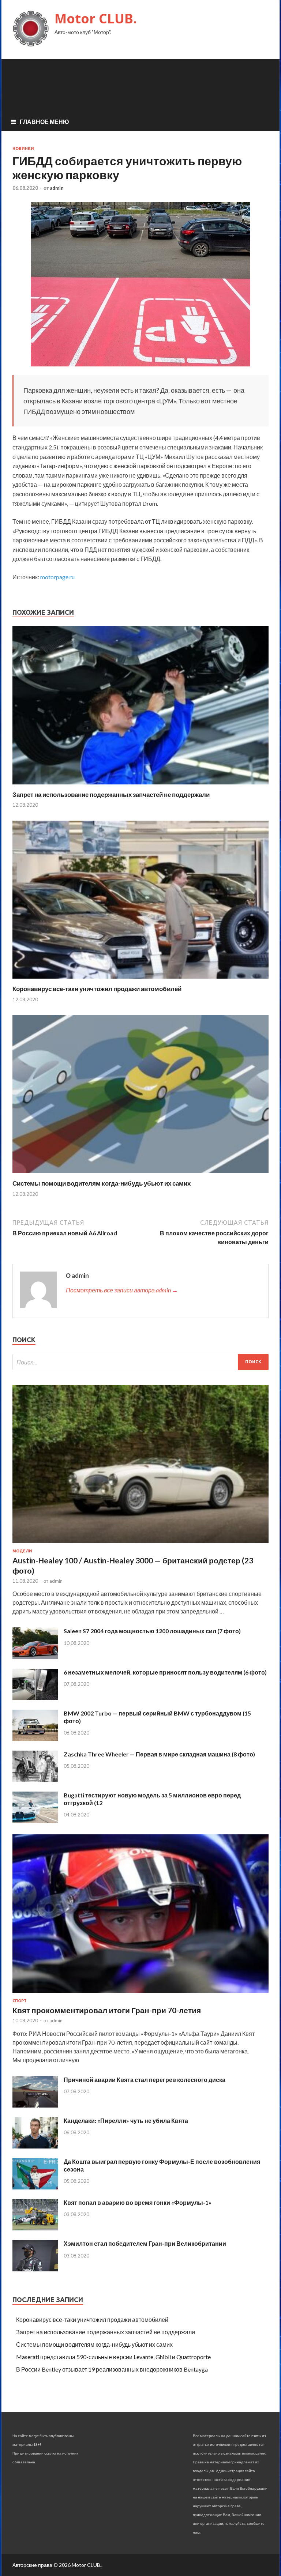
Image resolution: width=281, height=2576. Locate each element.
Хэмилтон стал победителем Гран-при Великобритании (145, 2243)
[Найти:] (140, 1362)
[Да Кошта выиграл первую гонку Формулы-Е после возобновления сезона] (35, 2187)
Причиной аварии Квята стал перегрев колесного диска (145, 2080)
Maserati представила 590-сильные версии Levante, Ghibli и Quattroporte (113, 2357)
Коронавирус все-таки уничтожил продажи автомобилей (97, 989)
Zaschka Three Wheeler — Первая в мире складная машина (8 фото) (159, 1754)
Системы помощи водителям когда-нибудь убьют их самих (102, 1183)
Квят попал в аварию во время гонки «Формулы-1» (138, 2202)
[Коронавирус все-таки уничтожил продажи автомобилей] (140, 980)
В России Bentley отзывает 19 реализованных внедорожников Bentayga (112, 2369)
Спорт (20, 2001)
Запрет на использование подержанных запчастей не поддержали (111, 794)
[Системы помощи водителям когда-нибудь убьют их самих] (140, 1175)
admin (57, 188)
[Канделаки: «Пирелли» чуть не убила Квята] (35, 2146)
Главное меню (44, 122)
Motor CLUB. (96, 18)
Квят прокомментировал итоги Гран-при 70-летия (107, 2010)
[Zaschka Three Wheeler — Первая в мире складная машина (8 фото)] (35, 1780)
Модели (22, 1551)
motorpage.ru (57, 577)
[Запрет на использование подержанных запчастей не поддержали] (140, 786)
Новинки (23, 148)
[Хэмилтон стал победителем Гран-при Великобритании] (35, 2269)
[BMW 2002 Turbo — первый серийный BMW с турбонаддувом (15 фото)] (35, 1739)
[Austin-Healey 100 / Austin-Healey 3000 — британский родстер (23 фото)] (140, 1544)
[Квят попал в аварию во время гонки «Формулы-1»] (35, 2228)
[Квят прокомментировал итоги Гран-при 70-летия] (140, 1994)
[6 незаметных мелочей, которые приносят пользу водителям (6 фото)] (35, 1698)
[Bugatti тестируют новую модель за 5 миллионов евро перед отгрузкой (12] (35, 1821)
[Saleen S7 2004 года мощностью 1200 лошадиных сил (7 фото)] (35, 1657)
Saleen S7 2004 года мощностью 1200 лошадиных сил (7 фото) (152, 1631)
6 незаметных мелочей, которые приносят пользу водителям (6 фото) (165, 1672)
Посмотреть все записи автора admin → (122, 1290)
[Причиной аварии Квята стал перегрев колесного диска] (35, 2105)
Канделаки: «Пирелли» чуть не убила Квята (126, 2121)
